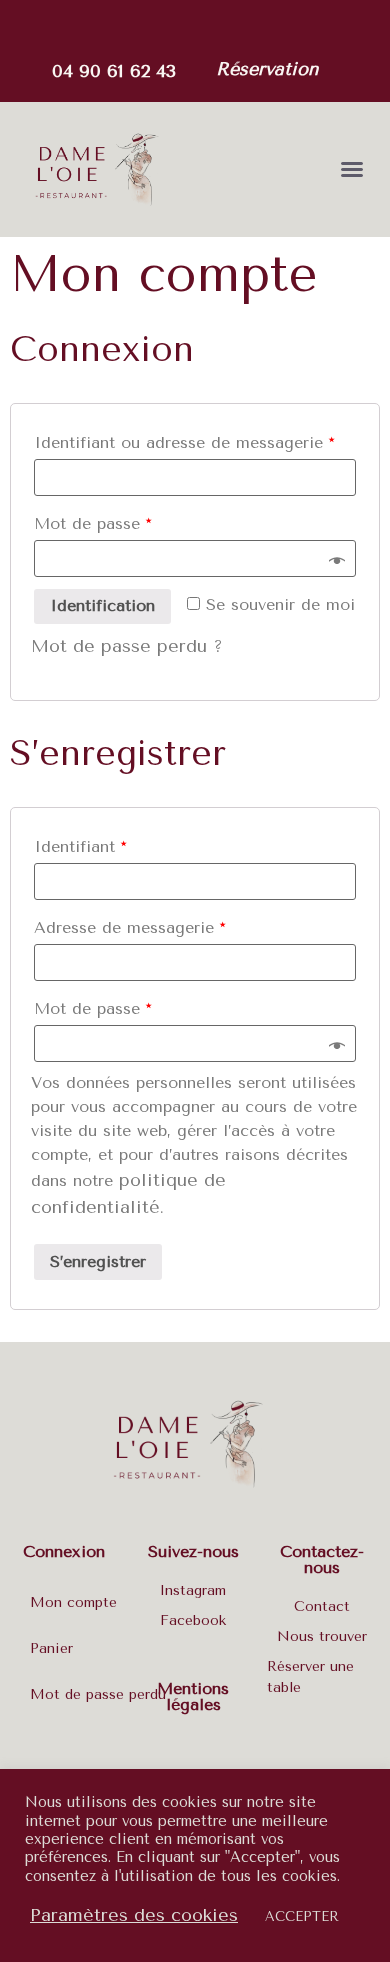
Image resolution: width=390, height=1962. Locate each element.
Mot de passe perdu (98, 1694)
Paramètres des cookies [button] (134, 1915)
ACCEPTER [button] (302, 1916)
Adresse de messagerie (129, 927)
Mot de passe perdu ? (127, 646)
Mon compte (73, 1602)
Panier (51, 1648)
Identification (102, 605)
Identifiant (80, 846)
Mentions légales (193, 1696)
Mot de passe (92, 523)
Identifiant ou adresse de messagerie (184, 442)
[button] (267, 71)
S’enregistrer (98, 1261)
